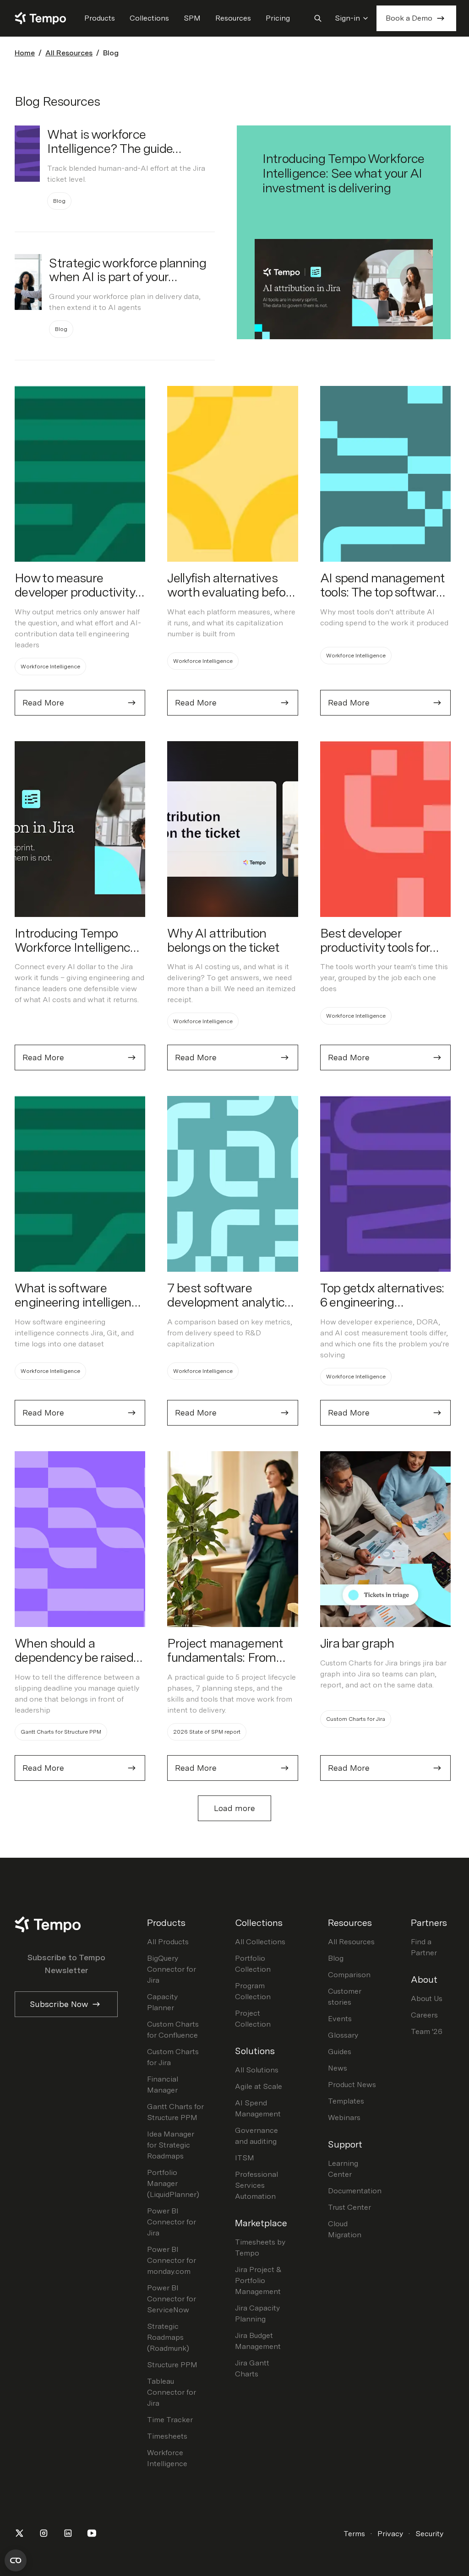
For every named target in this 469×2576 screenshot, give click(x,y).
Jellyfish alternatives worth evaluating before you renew (232, 592)
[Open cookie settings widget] (16, 2560)
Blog (336, 1958)
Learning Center (343, 2169)
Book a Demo (409, 18)
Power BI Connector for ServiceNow (172, 2299)
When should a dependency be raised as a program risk (74, 1657)
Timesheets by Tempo (260, 2248)
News (338, 2068)
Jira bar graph (357, 1643)
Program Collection (253, 1991)
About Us (427, 1998)
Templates (346, 2101)
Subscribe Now (59, 2004)
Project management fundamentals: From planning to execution (225, 1657)
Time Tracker (170, 2420)
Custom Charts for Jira (173, 2057)
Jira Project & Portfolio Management (258, 2280)
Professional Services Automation (256, 2185)
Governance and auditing (256, 2136)
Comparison (349, 1975)
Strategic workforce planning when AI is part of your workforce (128, 277)
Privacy (390, 2534)
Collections (149, 18)
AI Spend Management (258, 2108)
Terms (354, 2534)
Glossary (343, 2035)
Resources (233, 18)
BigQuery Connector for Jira (172, 1969)
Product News (352, 2085)
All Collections (260, 1942)
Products (100, 18)
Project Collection (253, 2019)
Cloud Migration (345, 2229)
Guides (340, 2052)
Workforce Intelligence (167, 2458)
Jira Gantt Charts (252, 2368)
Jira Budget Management (258, 2341)
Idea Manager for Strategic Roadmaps (171, 2145)
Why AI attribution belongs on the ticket (223, 940)
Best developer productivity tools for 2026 (375, 947)
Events (340, 2019)
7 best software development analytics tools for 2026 (229, 1302)
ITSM (245, 2158)
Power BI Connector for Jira (172, 2222)
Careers (424, 2015)
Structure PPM (172, 2365)
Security (429, 2534)
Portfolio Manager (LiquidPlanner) (173, 2183)
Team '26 (427, 2031)
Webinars (344, 2118)
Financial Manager (163, 2085)
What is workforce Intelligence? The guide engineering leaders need (115, 148)
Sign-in (347, 18)
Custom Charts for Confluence (173, 2030)
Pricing (278, 18)
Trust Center (349, 2207)
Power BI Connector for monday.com (172, 2260)
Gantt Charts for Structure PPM (175, 2112)
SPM (192, 18)
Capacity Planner (162, 2002)
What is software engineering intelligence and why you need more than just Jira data (79, 1309)
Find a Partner (424, 1947)
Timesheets (167, 2436)
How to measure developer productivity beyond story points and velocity (80, 599)
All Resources (69, 53)
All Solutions (257, 2070)
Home (25, 53)
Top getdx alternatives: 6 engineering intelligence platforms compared (382, 1309)
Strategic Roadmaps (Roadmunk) (168, 2337)
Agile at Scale (259, 2086)
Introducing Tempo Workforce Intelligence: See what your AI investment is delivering (343, 173)
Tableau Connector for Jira (172, 2392)
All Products (168, 1942)
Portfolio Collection (253, 1964)
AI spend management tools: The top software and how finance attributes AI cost (383, 599)
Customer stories (345, 1997)
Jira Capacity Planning (257, 2313)
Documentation (355, 2191)
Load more (234, 1808)
